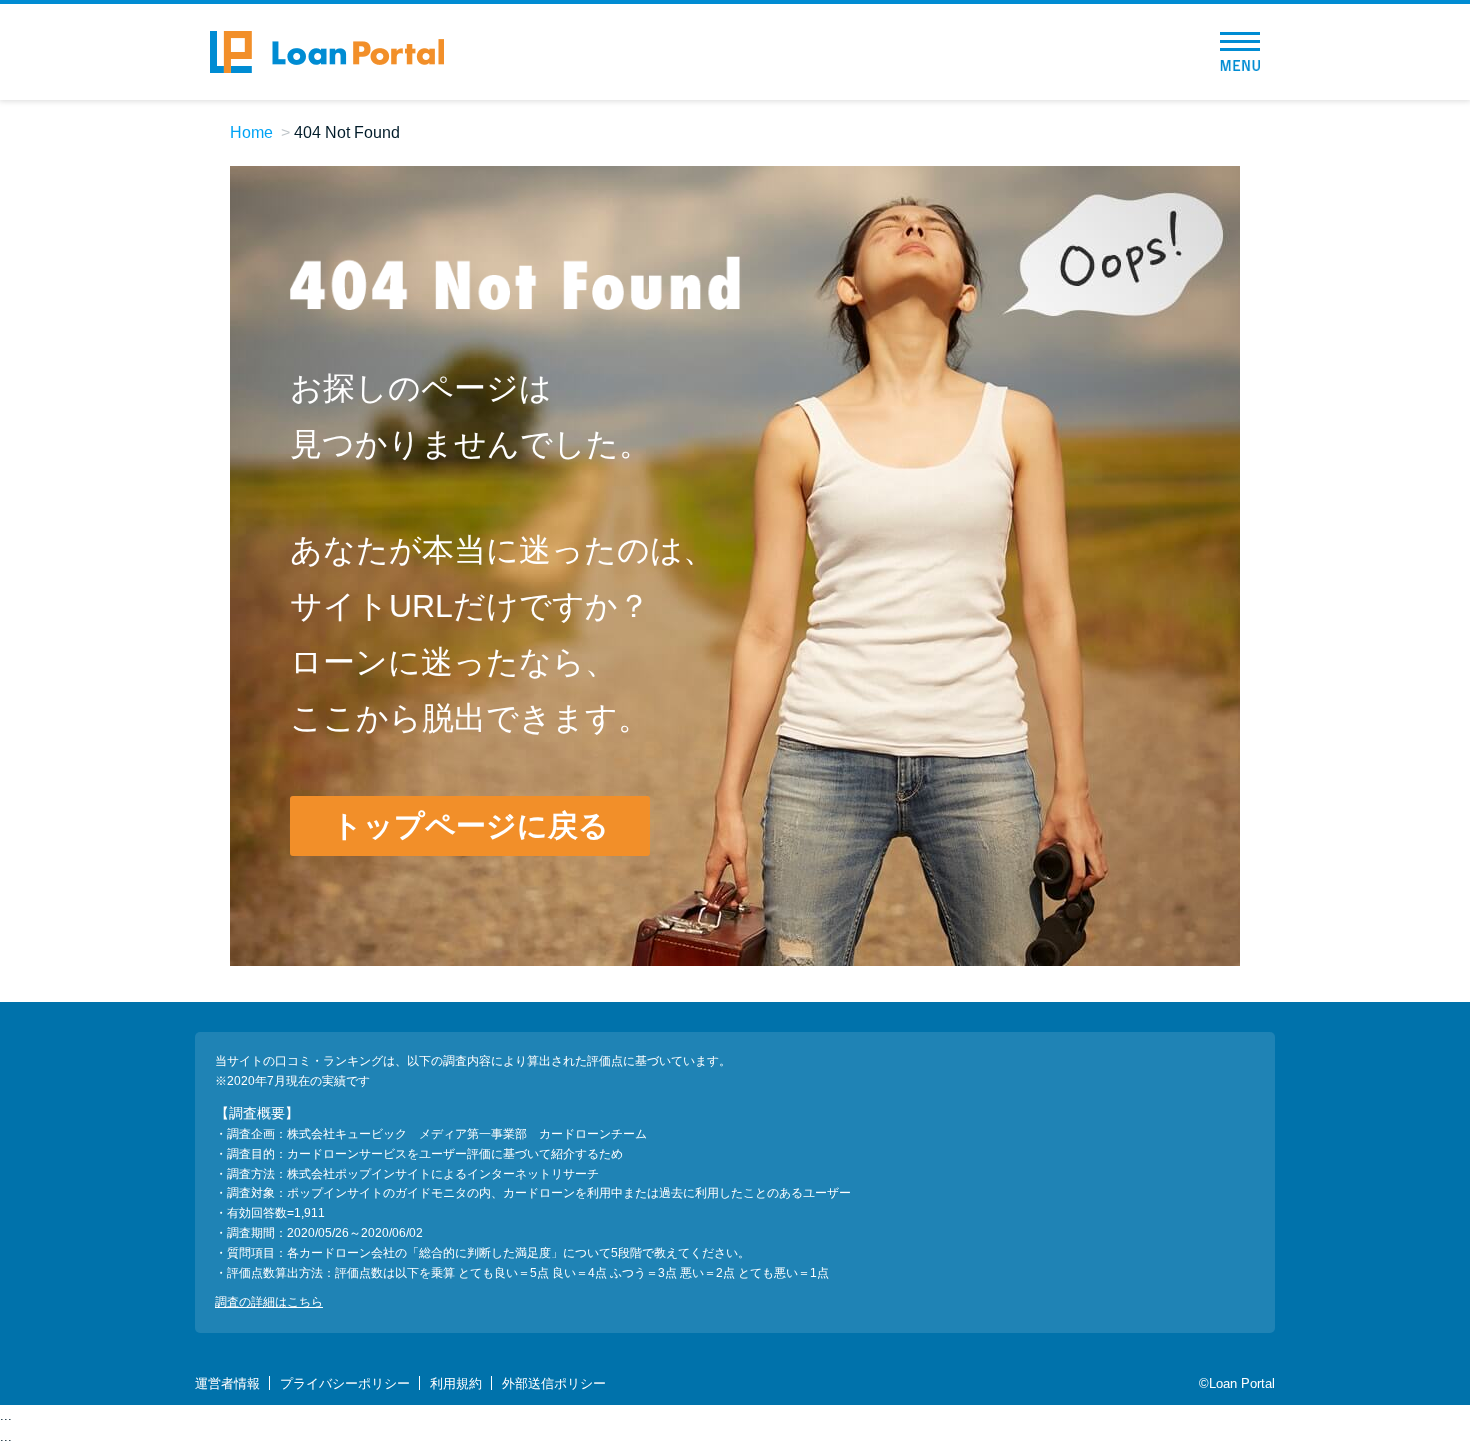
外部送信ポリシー (554, 1383)
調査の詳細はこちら (269, 1302)
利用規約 (456, 1383)
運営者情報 (227, 1383)
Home (251, 132)
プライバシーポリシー (345, 1383)
